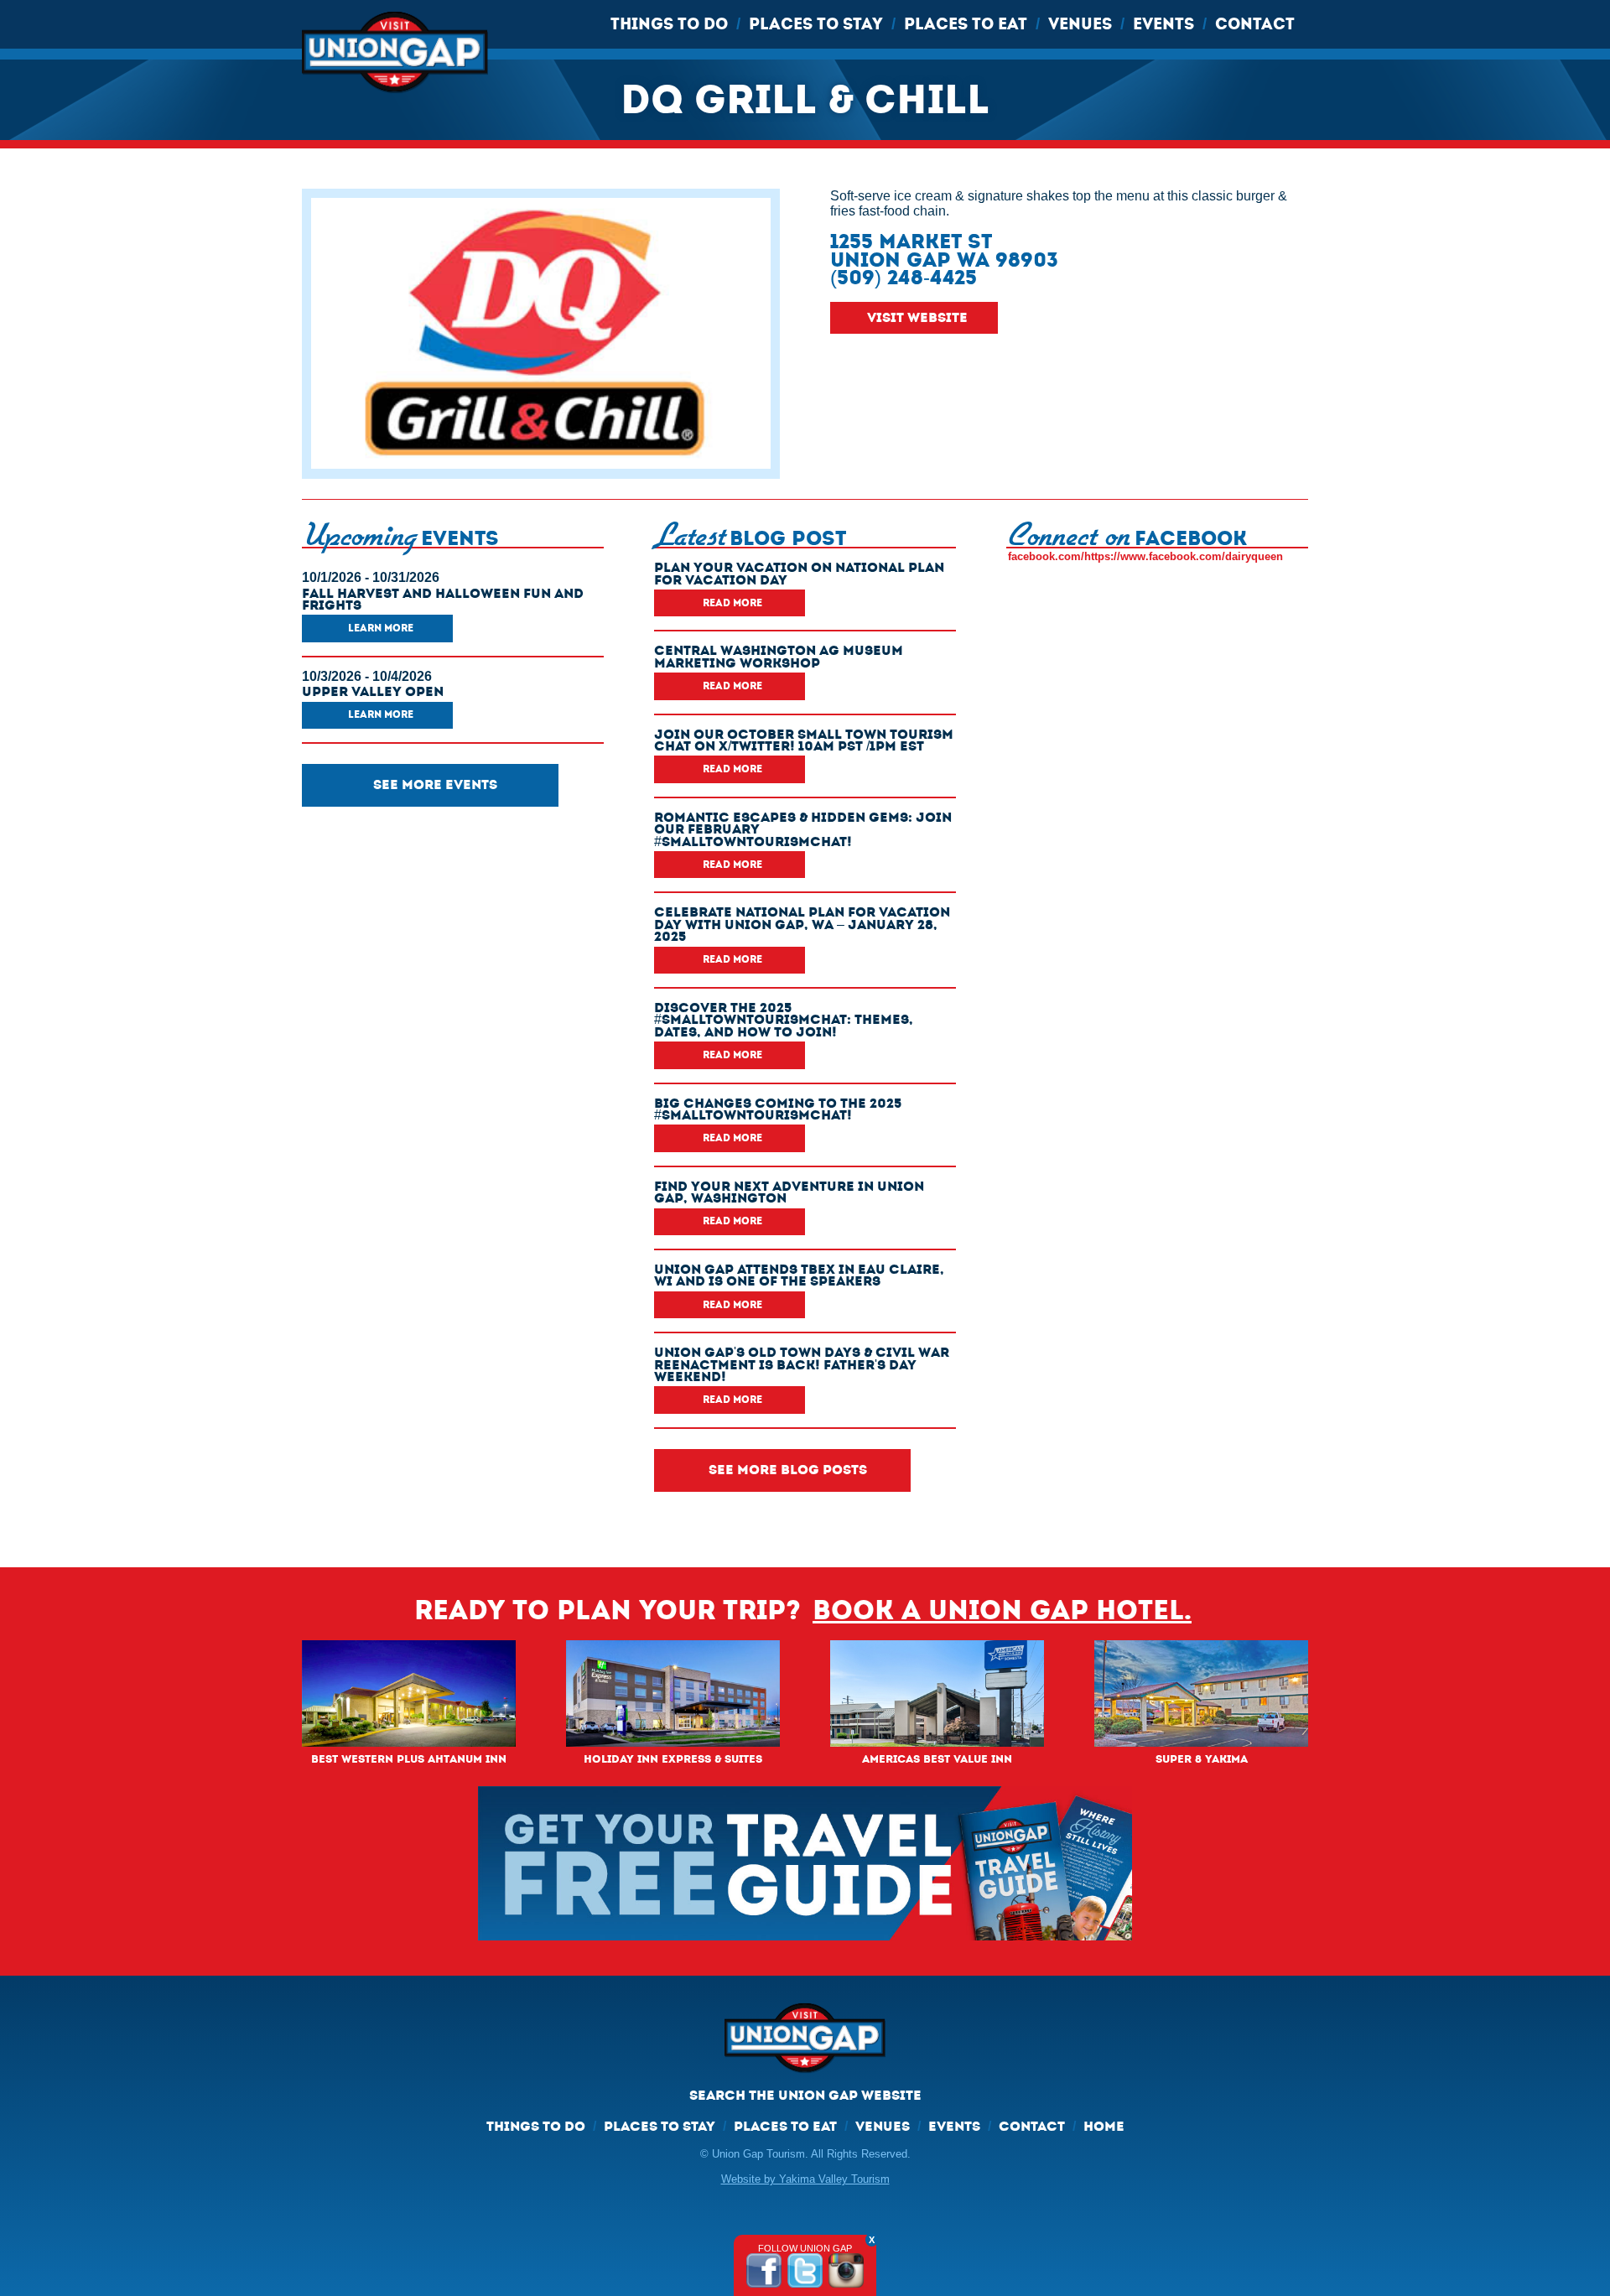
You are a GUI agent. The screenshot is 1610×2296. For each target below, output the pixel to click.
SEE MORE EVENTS (435, 784)
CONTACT (1255, 24)
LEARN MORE (381, 628)
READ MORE (732, 603)
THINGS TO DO (669, 24)
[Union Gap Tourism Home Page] (805, 2045)
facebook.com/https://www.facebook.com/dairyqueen (1145, 556)
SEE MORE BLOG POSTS (788, 1470)
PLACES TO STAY (816, 24)
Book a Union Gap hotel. (1002, 1610)
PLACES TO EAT (966, 24)
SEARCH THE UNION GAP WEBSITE (805, 2095)
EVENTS (1163, 24)
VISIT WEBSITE (917, 317)
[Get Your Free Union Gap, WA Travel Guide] (805, 1863)
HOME (1104, 2126)
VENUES (1080, 24)
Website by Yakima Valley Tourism (805, 2179)
